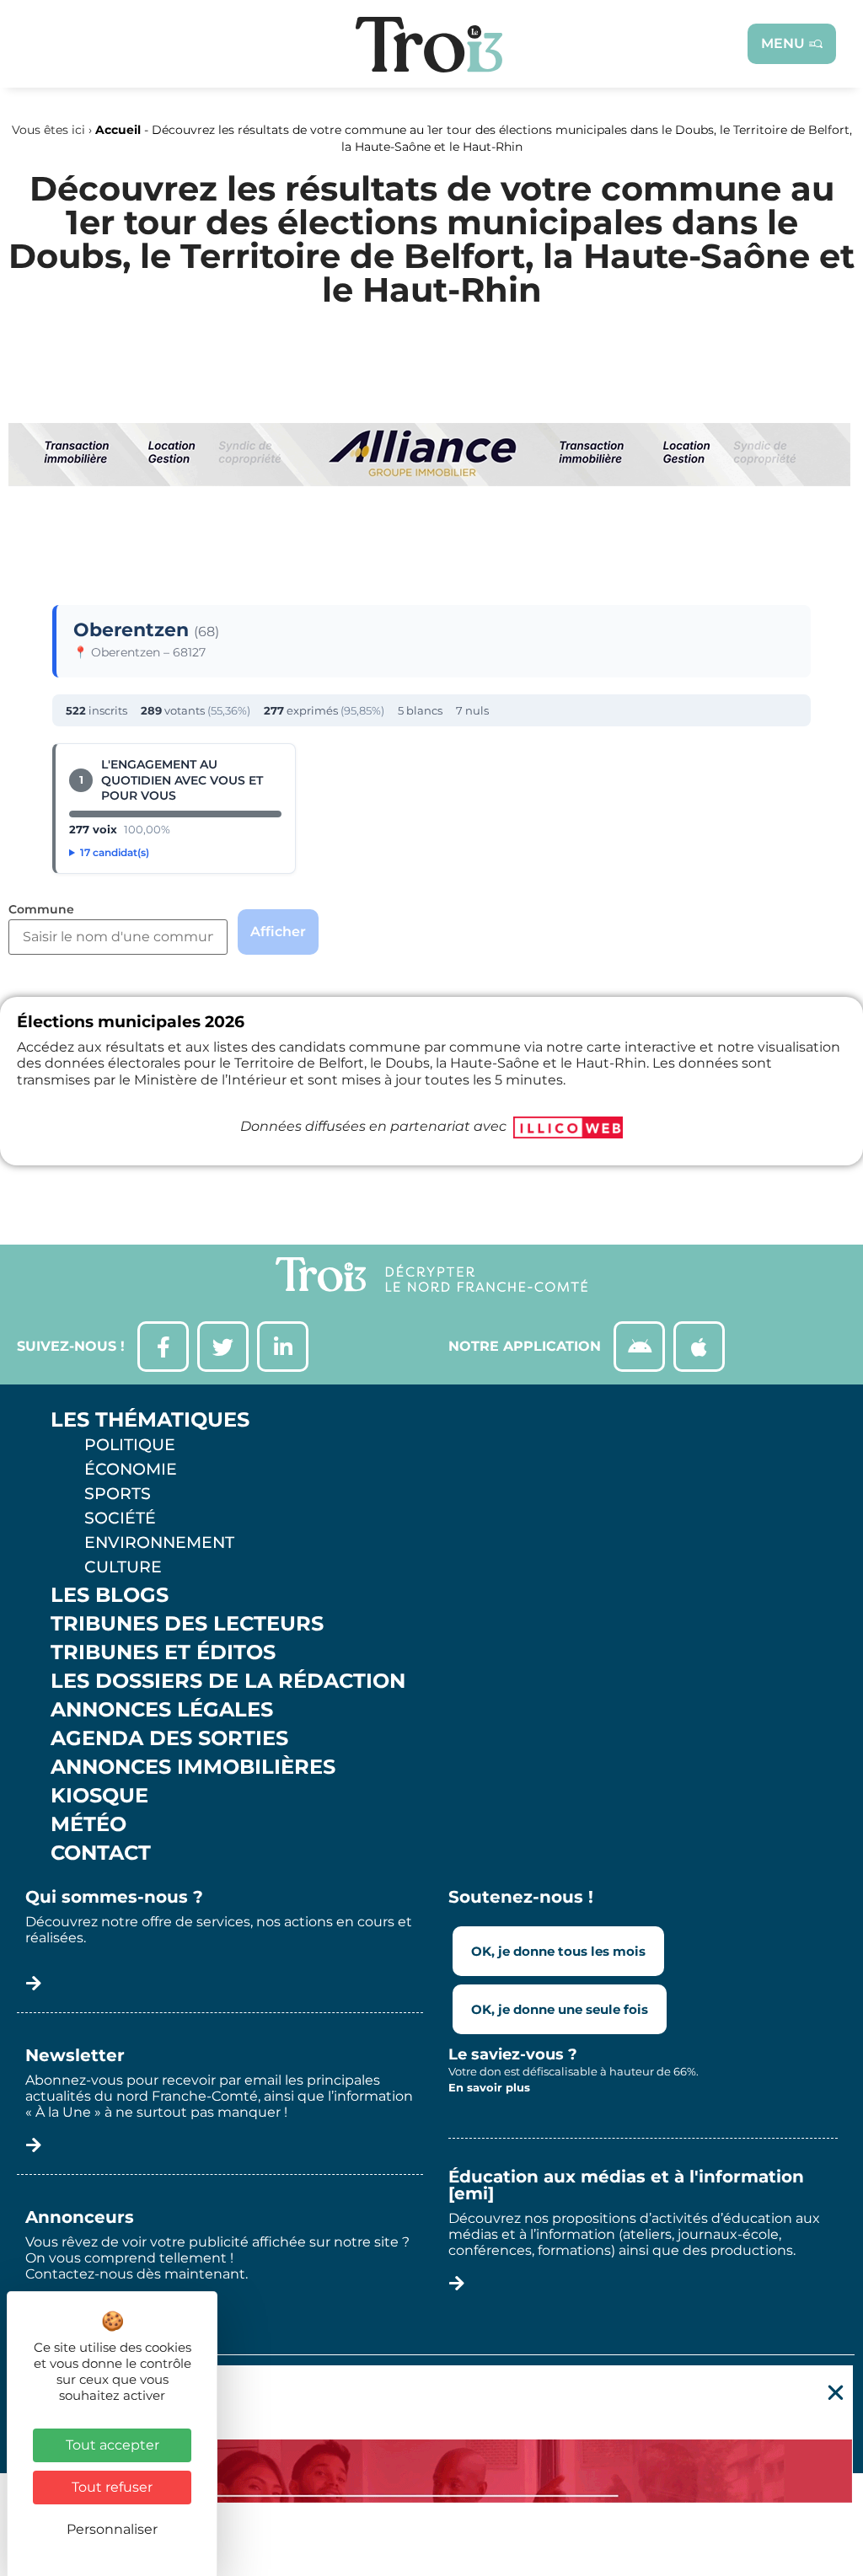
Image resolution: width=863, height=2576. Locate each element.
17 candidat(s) (115, 852)
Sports (118, 1493)
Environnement (159, 1542)
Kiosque (99, 1796)
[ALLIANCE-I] (430, 555)
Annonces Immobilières (193, 1767)
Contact (101, 1853)
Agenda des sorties (169, 1738)
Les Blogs (110, 1595)
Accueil (118, 130)
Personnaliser (112, 2529)
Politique (130, 1444)
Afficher (278, 932)
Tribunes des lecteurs (187, 1624)
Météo (88, 1824)
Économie (131, 1469)
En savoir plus (489, 2087)
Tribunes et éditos (163, 1652)
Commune (41, 910)
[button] (836, 2393)
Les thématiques (150, 1420)
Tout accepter (113, 2445)
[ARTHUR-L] (431, 2471)
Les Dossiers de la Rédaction (228, 1681)
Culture (123, 1566)
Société (120, 1518)
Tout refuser (112, 2487)
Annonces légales (162, 1710)
